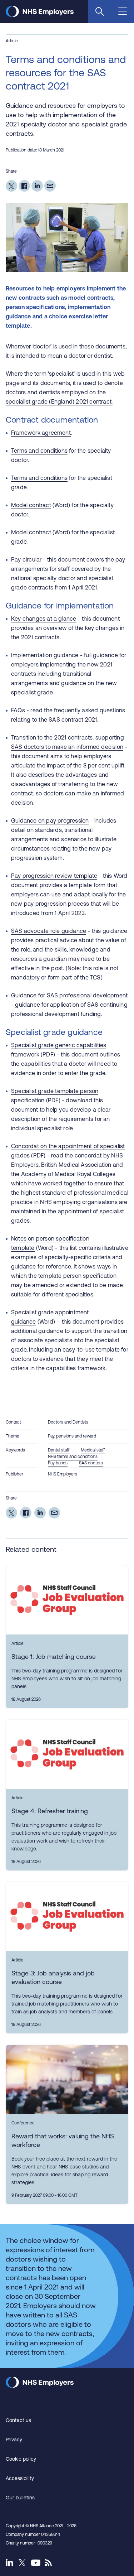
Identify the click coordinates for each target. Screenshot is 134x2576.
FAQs (18, 710)
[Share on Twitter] (11, 186)
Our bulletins (20, 2498)
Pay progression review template (54, 876)
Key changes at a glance (44, 618)
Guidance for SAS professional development (69, 995)
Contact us (18, 2420)
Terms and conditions (39, 451)
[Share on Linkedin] (37, 186)
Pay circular (26, 559)
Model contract (31, 505)
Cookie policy (21, 2459)
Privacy (14, 2440)
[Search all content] (100, 11)
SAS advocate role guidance (49, 931)
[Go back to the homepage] (40, 15)
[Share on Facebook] (24, 186)
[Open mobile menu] (123, 12)
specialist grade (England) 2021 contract (59, 401)
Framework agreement (41, 433)
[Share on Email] (50, 186)
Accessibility (20, 2478)
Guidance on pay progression (50, 820)
